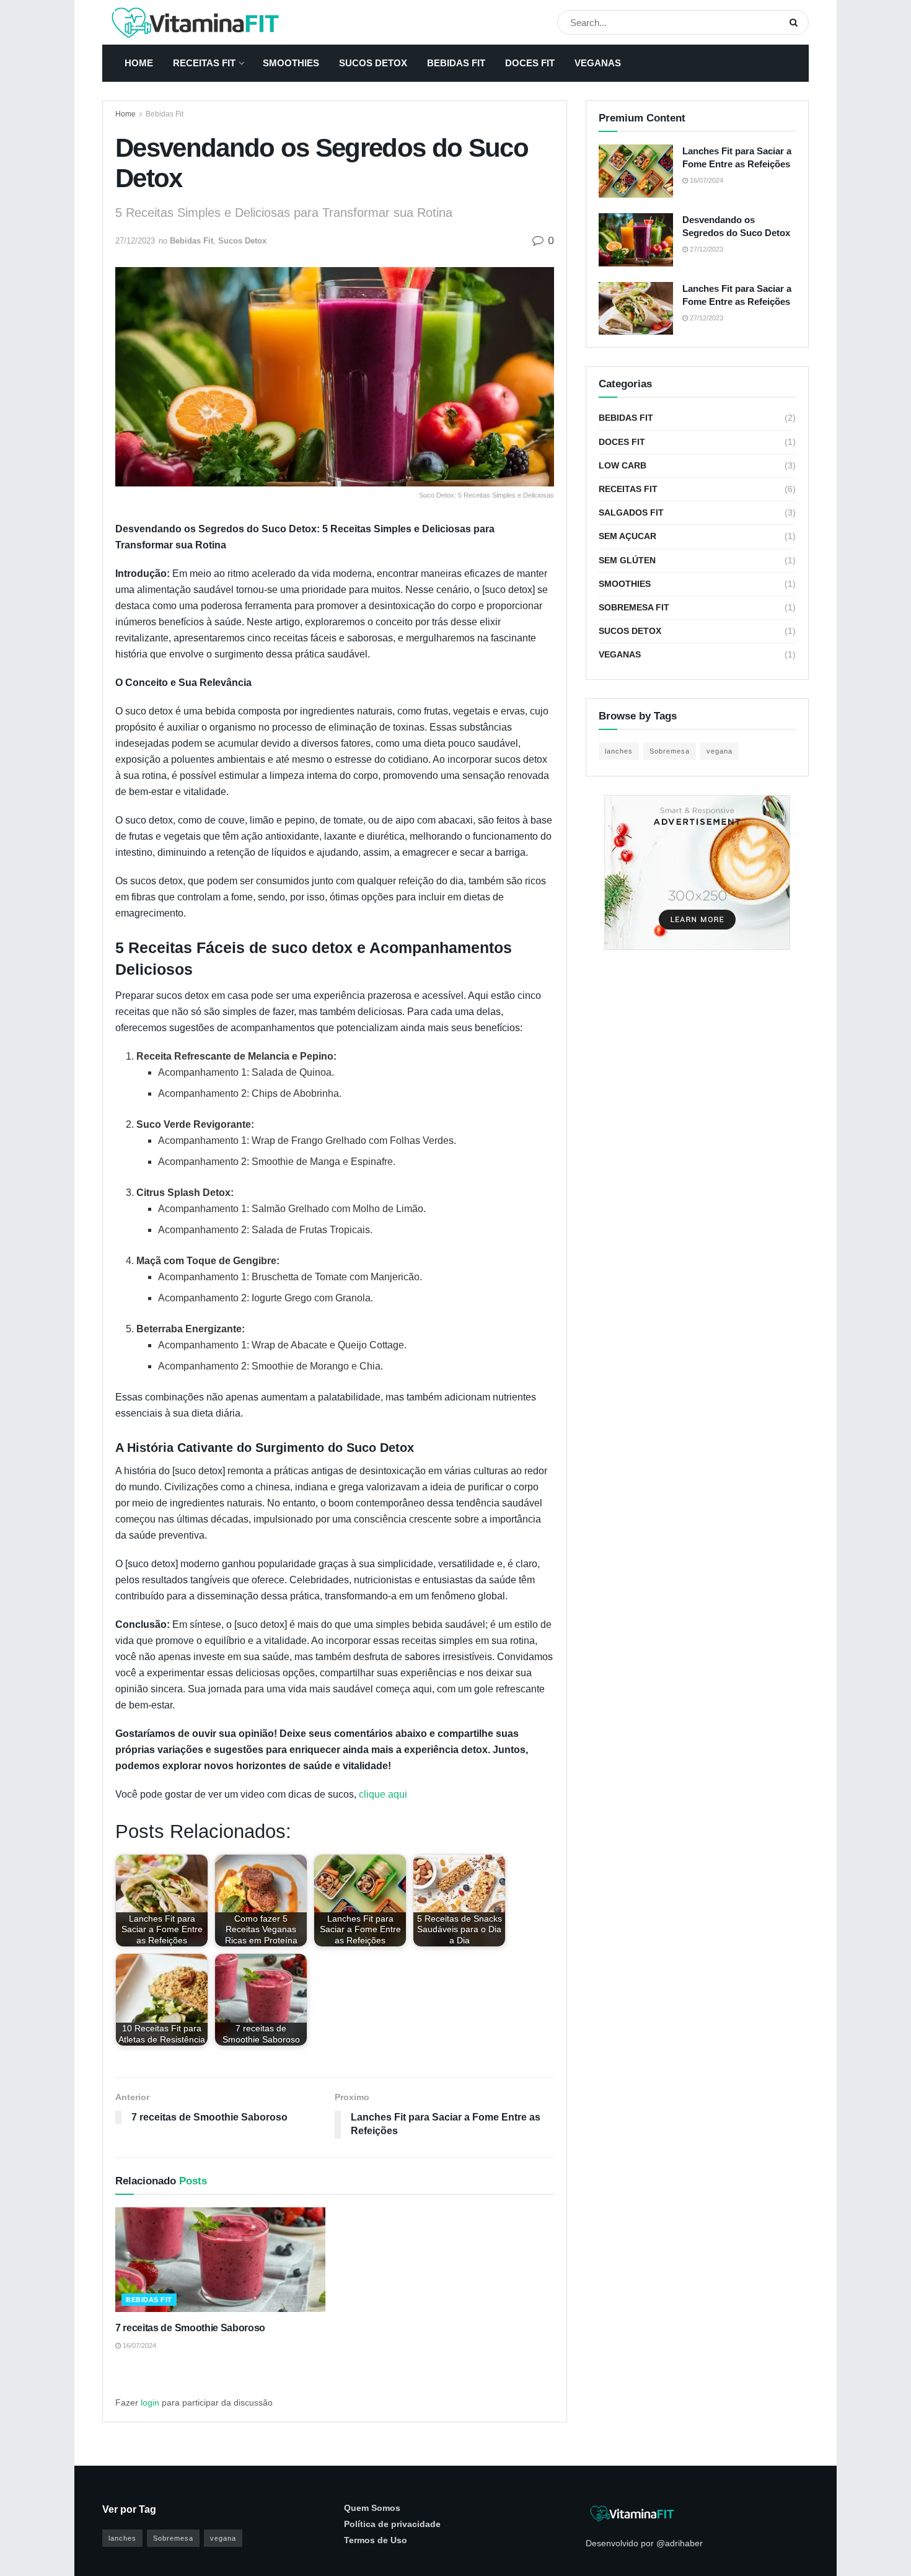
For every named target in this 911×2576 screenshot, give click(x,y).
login (150, 2402)
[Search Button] (796, 22)
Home (139, 63)
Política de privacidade (392, 2524)
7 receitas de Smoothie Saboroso (190, 2328)
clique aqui (383, 1794)
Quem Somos (372, 2508)
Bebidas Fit (456, 63)
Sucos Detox (373, 63)
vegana (720, 751)
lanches (619, 751)
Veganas (598, 63)
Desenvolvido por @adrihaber (644, 2543)
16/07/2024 (139, 2345)
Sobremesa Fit (634, 607)
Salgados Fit (631, 512)
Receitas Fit (204, 63)
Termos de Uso (376, 2540)
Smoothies (291, 63)
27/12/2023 (135, 241)
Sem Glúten (627, 560)
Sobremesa (670, 751)
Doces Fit (530, 63)
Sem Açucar (627, 536)
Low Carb (623, 465)
